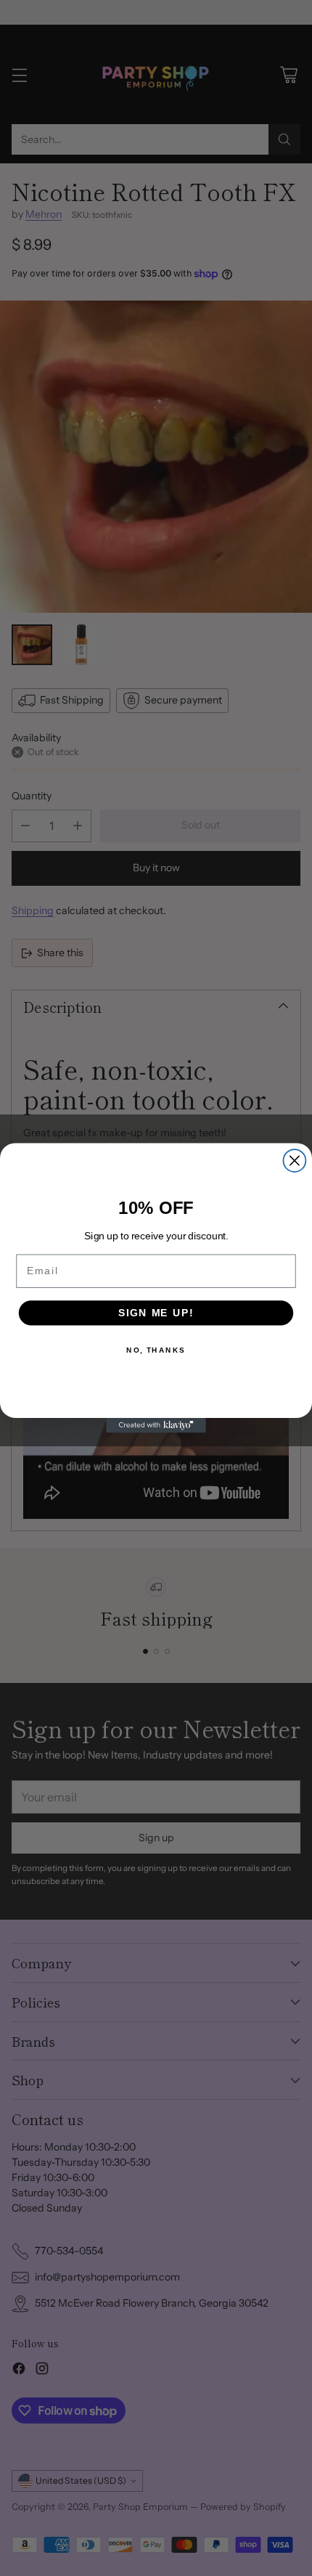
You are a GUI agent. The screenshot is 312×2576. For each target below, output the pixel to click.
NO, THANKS (156, 1350)
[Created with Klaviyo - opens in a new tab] (156, 1426)
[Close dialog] (294, 1161)
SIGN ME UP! (156, 1313)
